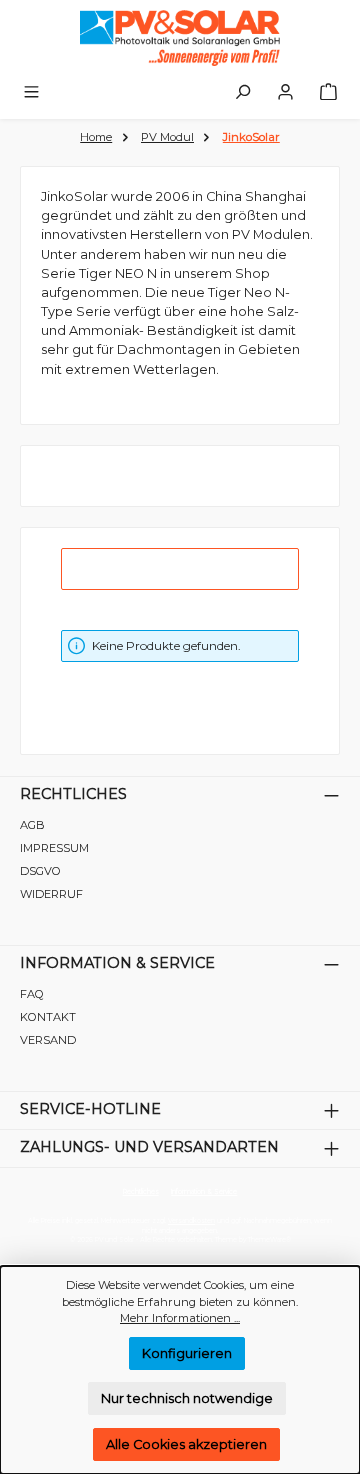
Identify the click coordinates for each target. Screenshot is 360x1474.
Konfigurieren (187, 1353)
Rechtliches (73, 794)
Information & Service (117, 963)
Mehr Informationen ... (180, 1318)
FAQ (32, 994)
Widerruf (51, 894)
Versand (48, 1040)
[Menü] (31, 92)
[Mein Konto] (285, 92)
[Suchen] (242, 92)
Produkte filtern (191, 568)
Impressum (54, 848)
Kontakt (48, 1017)
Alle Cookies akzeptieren (186, 1444)
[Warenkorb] (328, 92)
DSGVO (40, 871)
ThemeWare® (269, 1240)
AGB (32, 825)
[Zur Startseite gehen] (180, 38)
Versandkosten (191, 1221)
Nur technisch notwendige (187, 1398)
